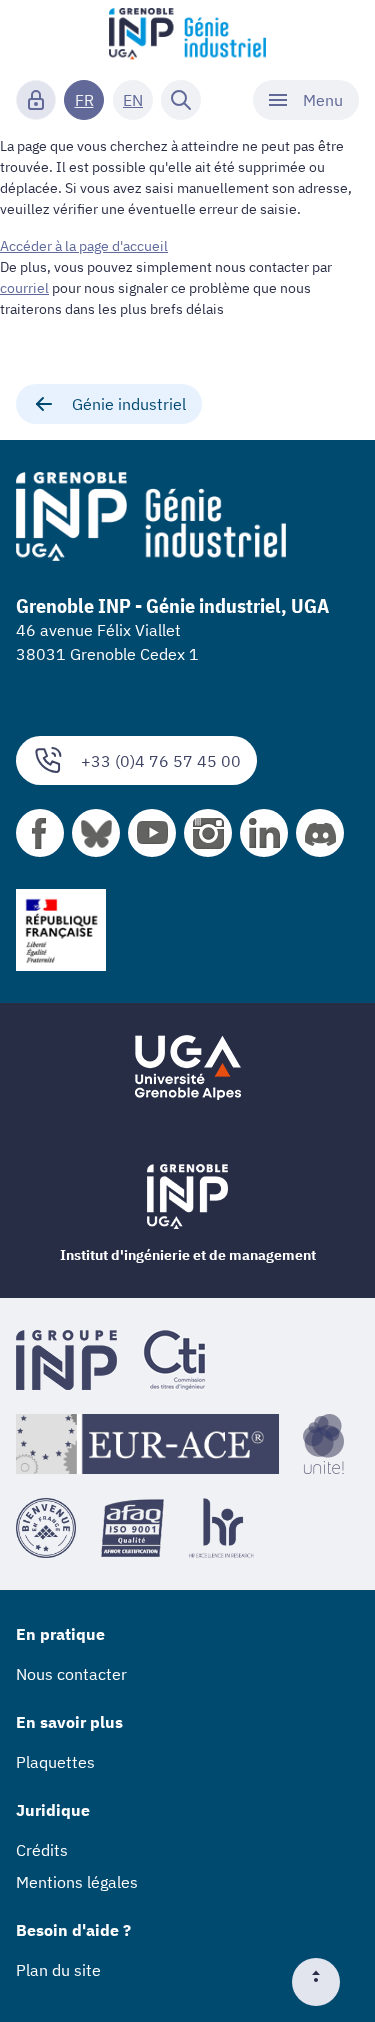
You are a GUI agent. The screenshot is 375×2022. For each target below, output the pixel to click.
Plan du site (58, 1970)
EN (133, 100)
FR (84, 100)
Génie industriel (129, 404)
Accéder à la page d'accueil (84, 246)
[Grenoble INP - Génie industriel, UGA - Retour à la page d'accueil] (187, 36)
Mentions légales (77, 1882)
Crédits (42, 1850)
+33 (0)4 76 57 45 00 (161, 761)
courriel (24, 288)
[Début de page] (324, 1982)
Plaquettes (55, 1762)
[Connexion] (36, 100)
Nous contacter (71, 1674)
